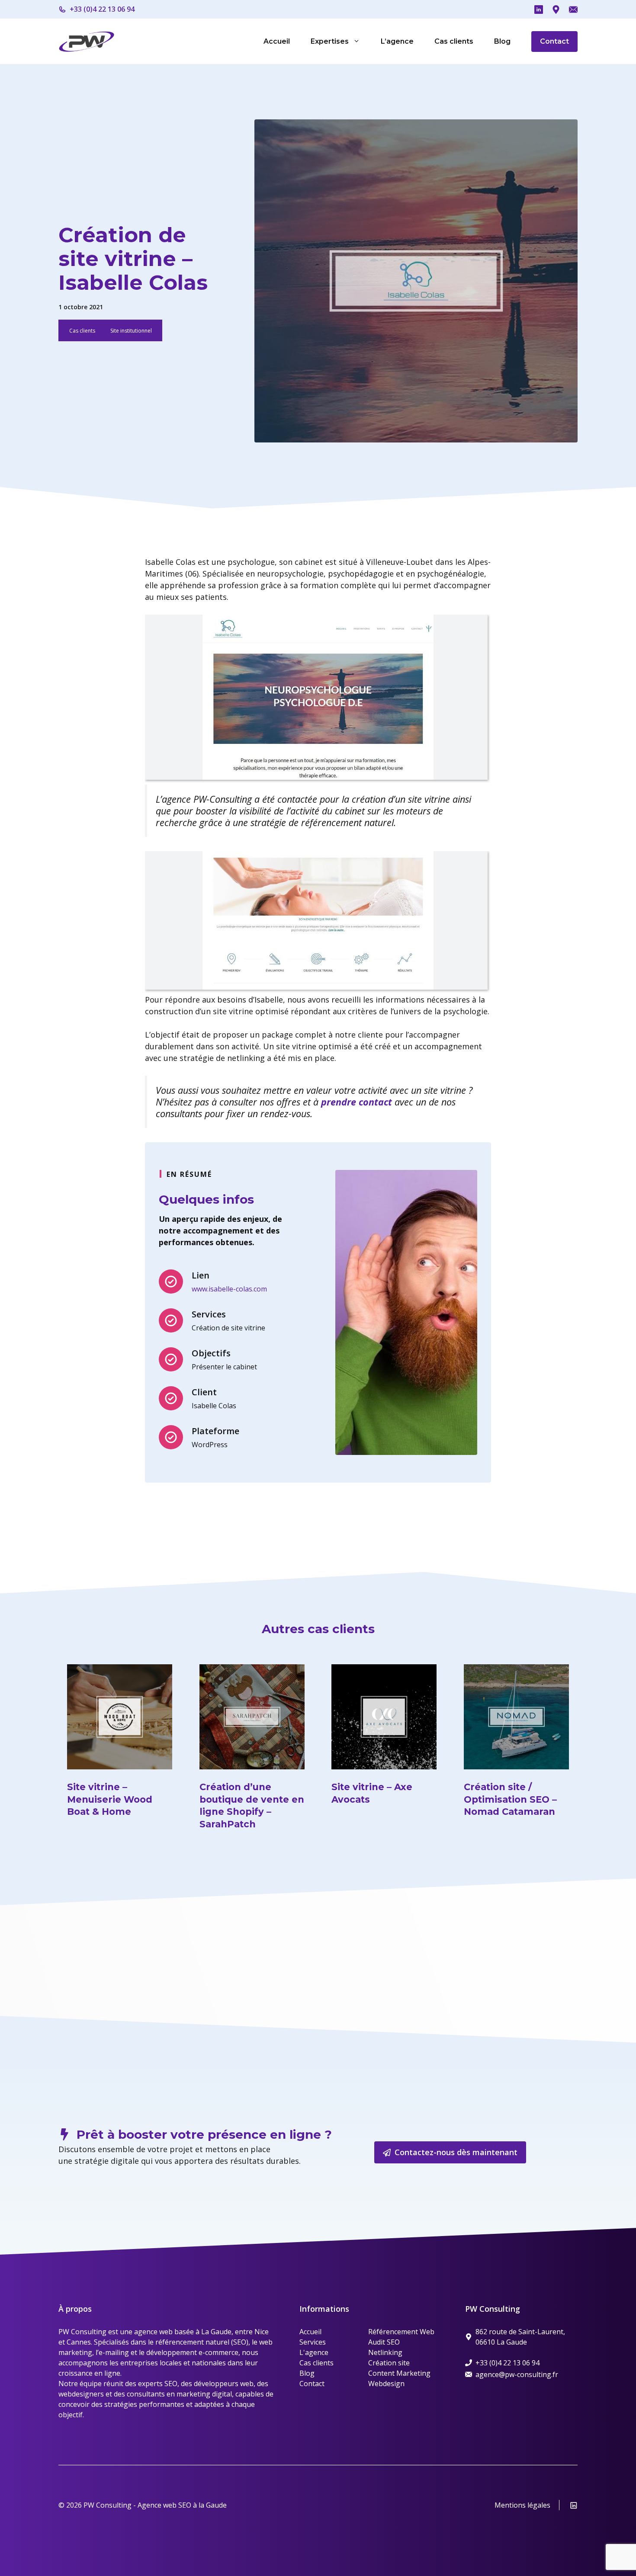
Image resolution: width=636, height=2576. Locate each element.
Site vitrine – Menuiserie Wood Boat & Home (110, 1799)
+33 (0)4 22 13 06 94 (102, 9)
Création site (389, 2363)
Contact (554, 41)
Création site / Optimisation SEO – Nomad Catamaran (510, 1799)
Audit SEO (384, 2342)
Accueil (277, 41)
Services (313, 2342)
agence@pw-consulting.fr (517, 2374)
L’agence (397, 41)
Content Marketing (399, 2373)
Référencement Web (401, 2332)
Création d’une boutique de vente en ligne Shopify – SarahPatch (252, 1805)
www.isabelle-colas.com (229, 1289)
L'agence (314, 2352)
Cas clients (454, 41)
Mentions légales (522, 2505)
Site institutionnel (131, 331)
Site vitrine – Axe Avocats (372, 1793)
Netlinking (385, 2352)
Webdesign (386, 2384)
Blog (502, 41)
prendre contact (357, 1102)
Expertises (330, 41)
